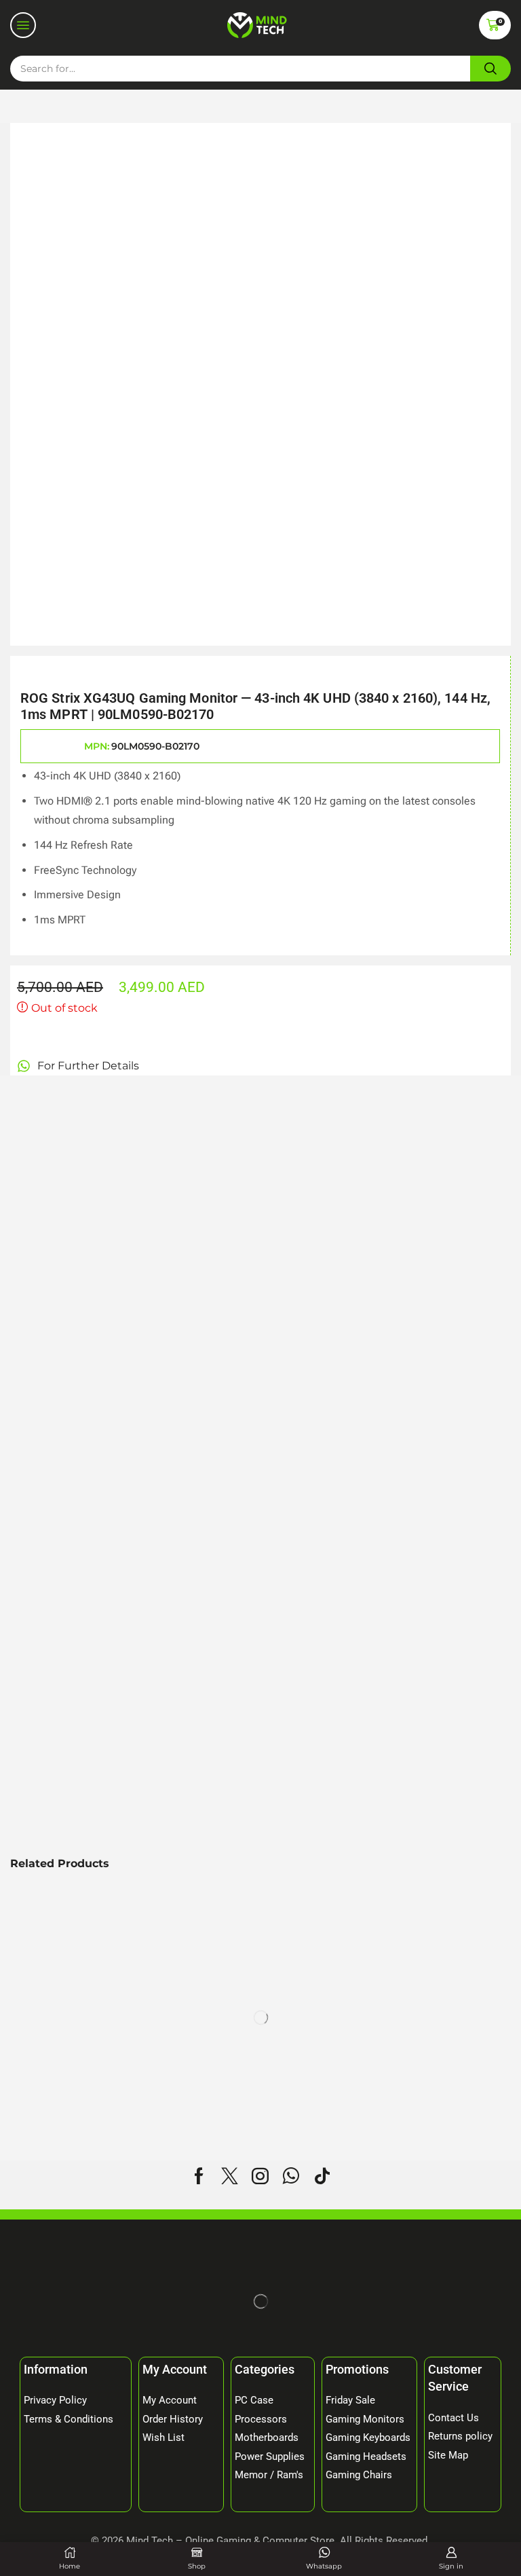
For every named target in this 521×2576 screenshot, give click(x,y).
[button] (23, 25)
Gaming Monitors (251, 106)
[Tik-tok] (322, 2176)
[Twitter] (230, 2176)
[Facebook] (199, 2176)
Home (31, 106)
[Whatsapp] (291, 2176)
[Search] (490, 69)
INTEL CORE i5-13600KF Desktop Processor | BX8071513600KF (422, 2067)
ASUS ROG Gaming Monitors (388, 106)
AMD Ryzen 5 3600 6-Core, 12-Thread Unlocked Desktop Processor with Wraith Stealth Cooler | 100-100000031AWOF (247, 2075)
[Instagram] (260, 2176)
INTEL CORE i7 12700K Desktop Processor (80, 2067)
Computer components (126, 106)
